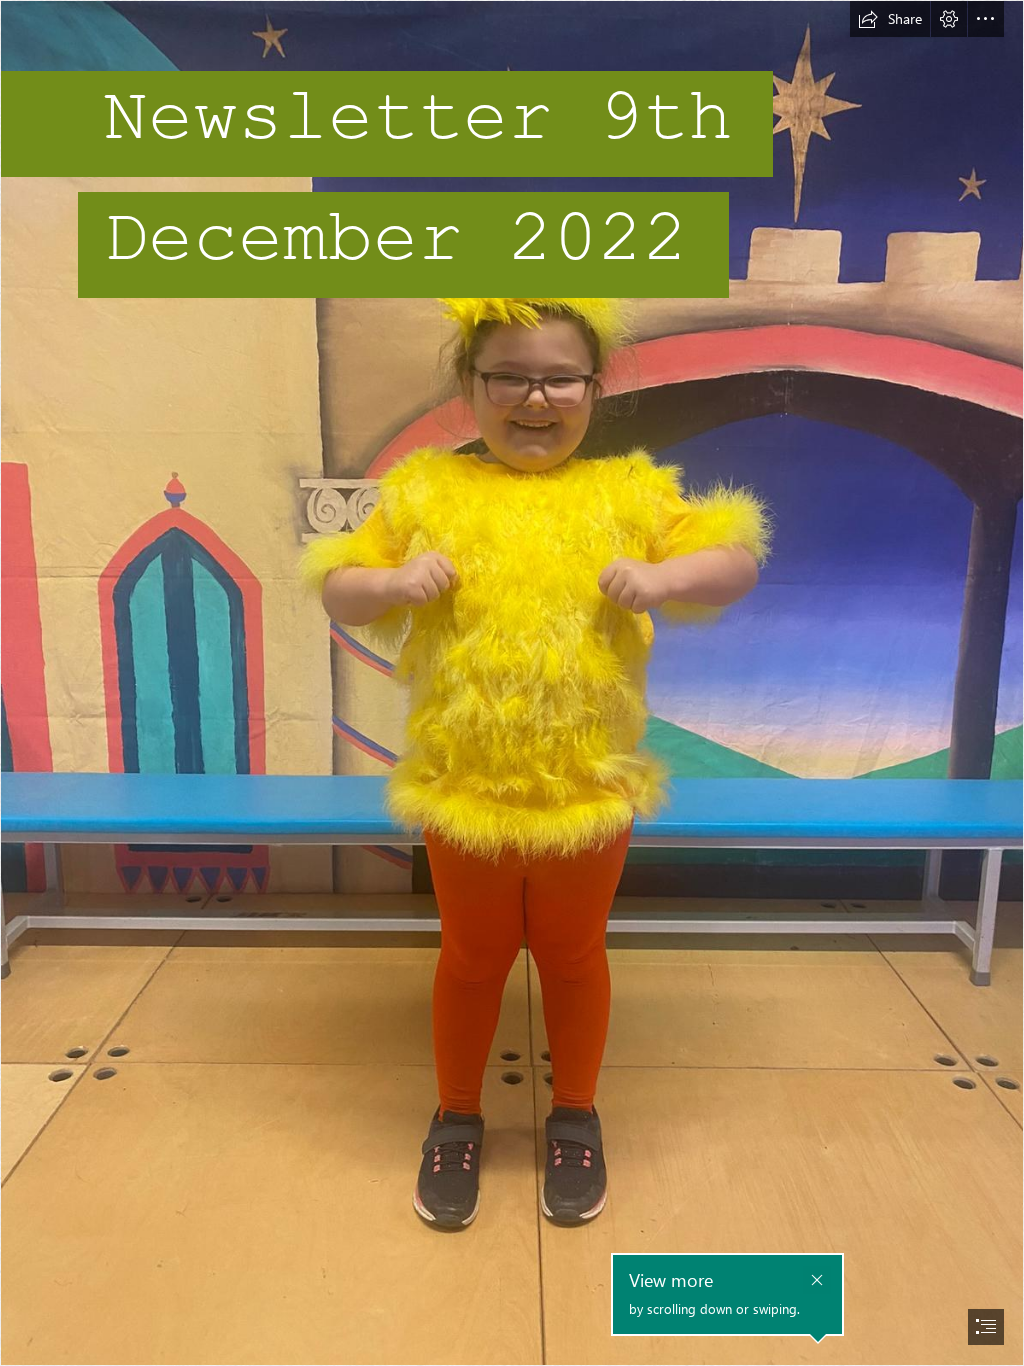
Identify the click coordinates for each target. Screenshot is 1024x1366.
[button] (890, 19)
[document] (512, 683)
